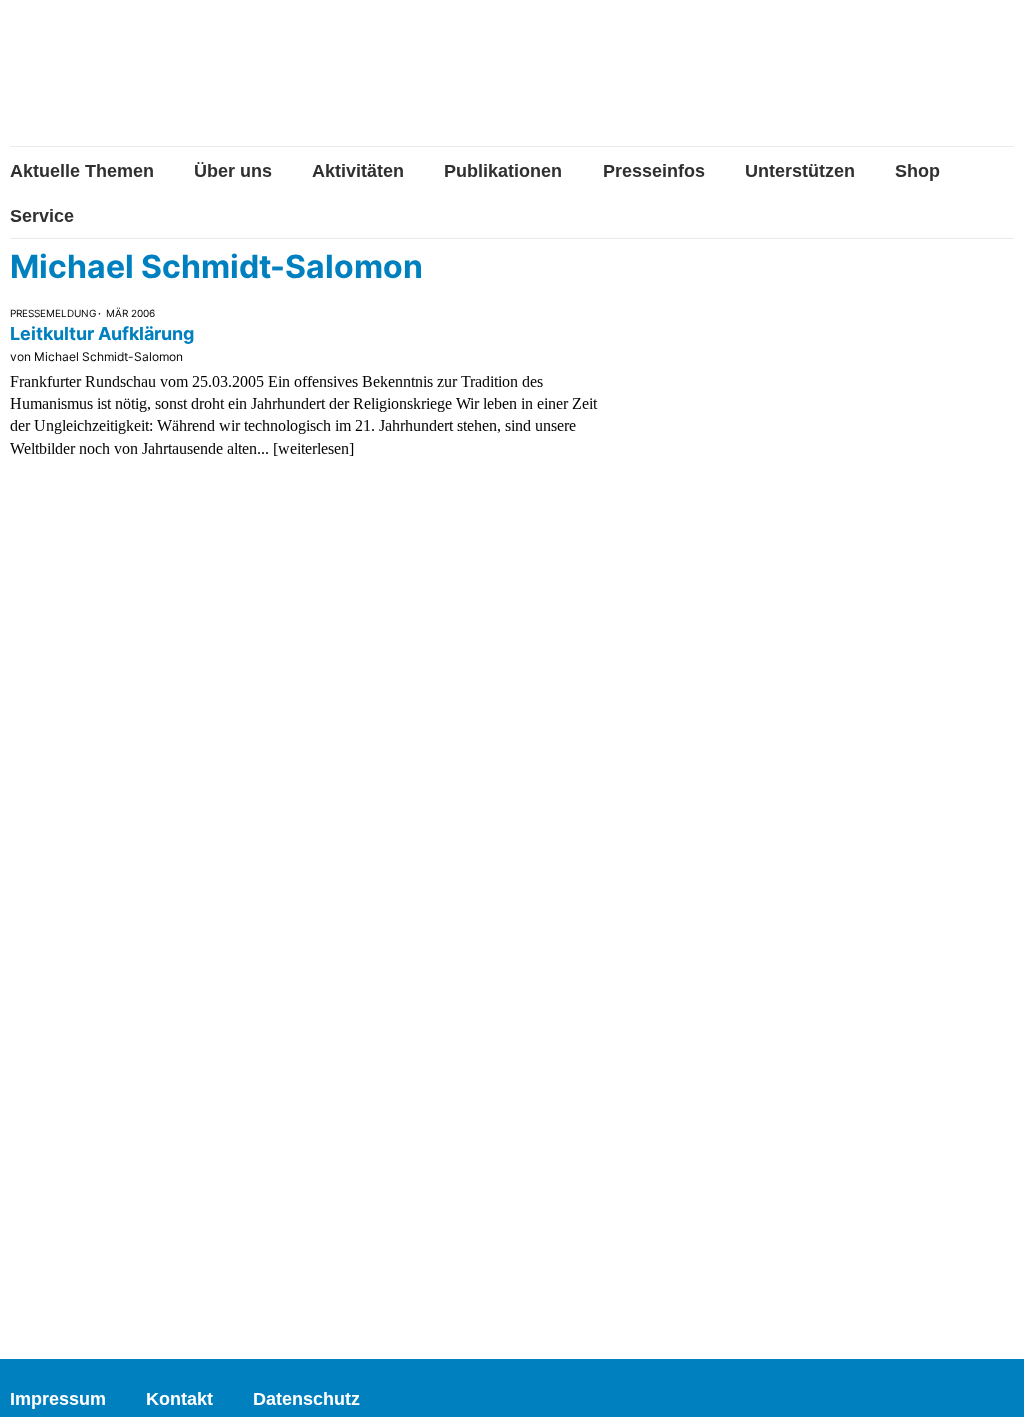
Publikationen (503, 171)
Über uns (233, 171)
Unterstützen (800, 171)
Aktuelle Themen (82, 171)
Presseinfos (654, 171)
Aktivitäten (358, 171)
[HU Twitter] (872, 85)
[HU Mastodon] (937, 82)
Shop (917, 171)
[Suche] (999, 82)
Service (42, 216)
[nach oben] (989, 1382)
